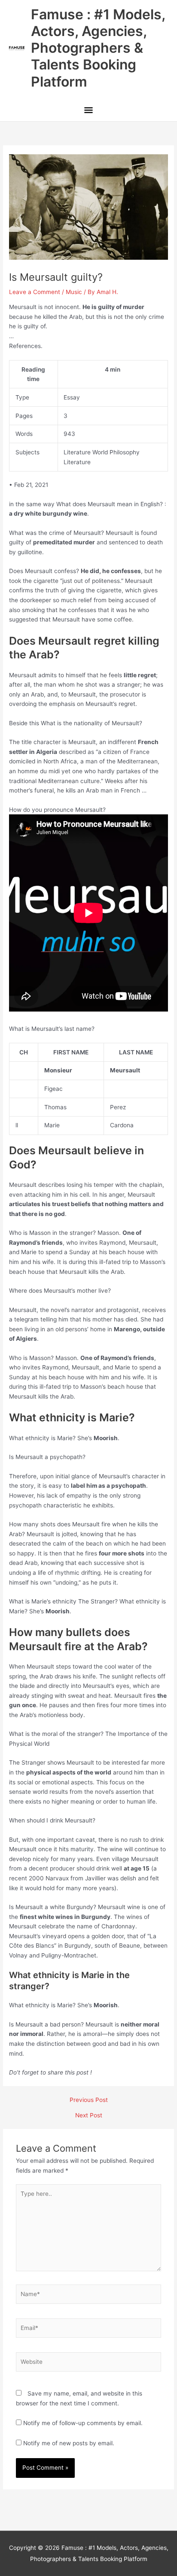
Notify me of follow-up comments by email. (83, 2423)
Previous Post (89, 2100)
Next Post (89, 2116)
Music (74, 292)
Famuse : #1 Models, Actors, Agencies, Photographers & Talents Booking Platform (98, 48)
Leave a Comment (35, 292)
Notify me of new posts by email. (69, 2443)
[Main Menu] (88, 111)
